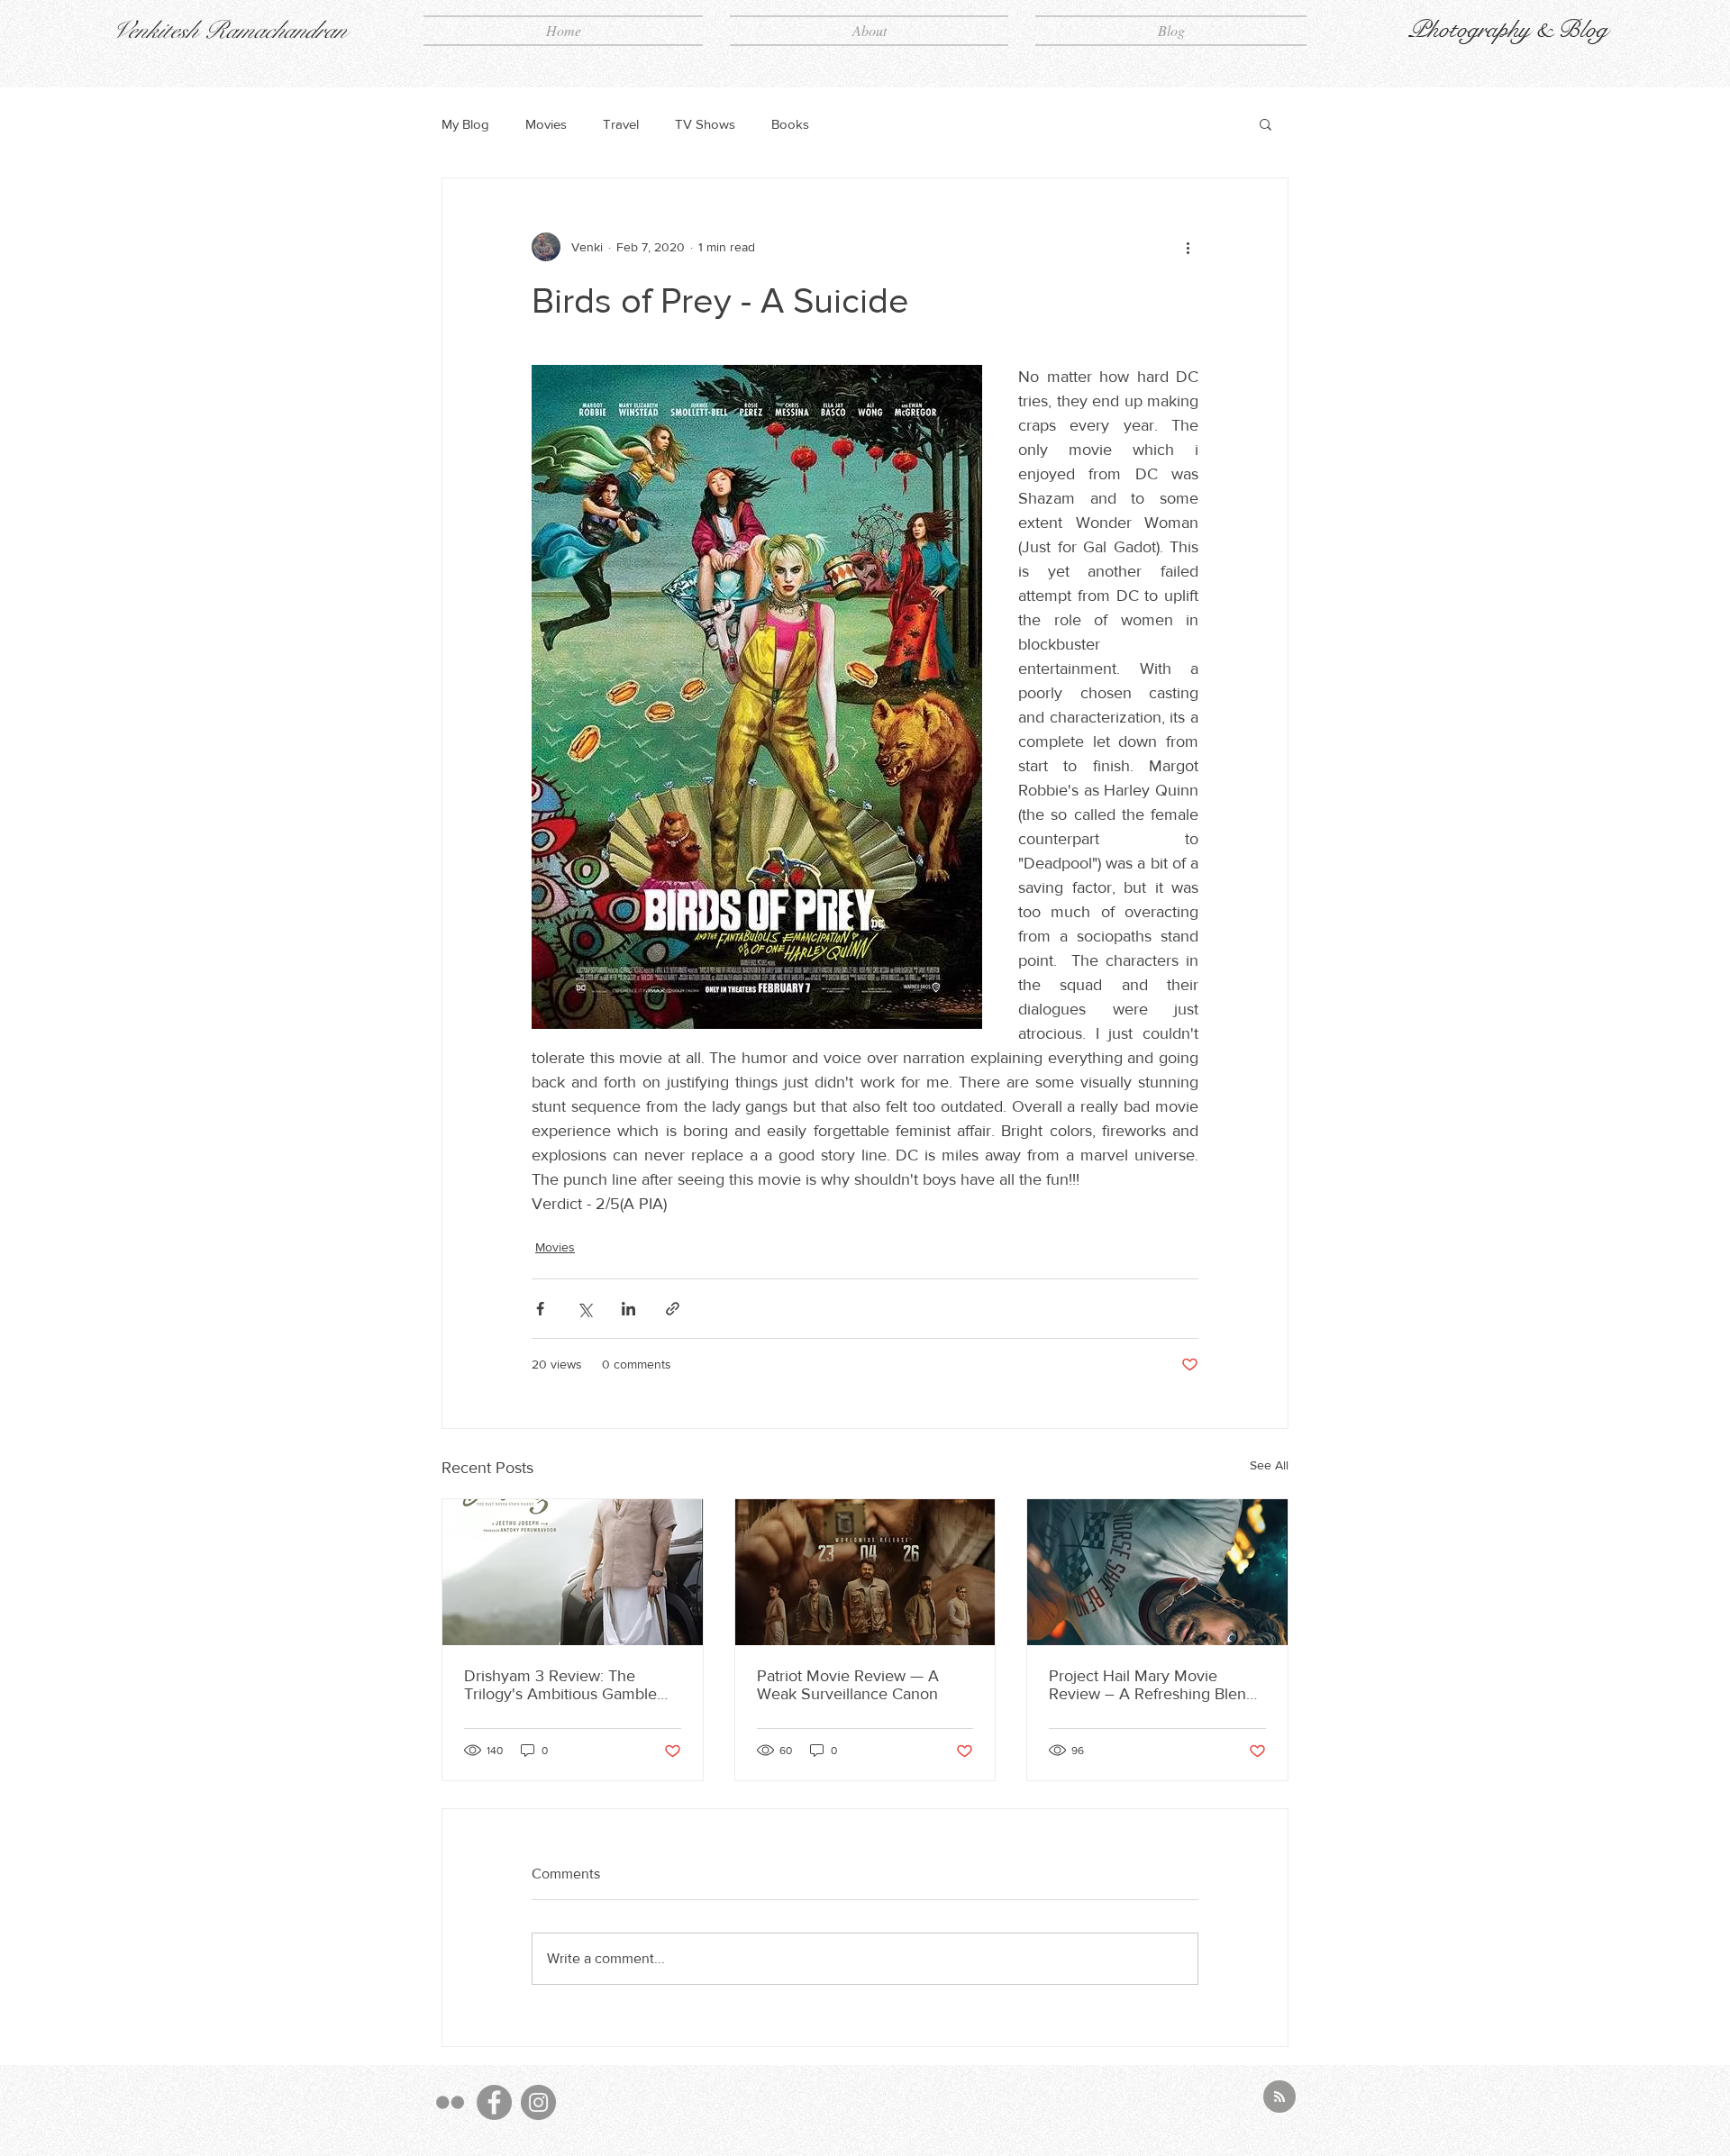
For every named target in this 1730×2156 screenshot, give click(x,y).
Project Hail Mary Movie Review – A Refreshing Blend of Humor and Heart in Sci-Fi (1152, 1685)
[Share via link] (673, 1309)
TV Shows (705, 124)
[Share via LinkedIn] (628, 1309)
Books (790, 124)
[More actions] (1188, 247)
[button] (1266, 123)
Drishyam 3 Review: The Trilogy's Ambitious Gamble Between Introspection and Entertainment (560, 1685)
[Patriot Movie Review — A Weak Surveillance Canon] (865, 1572)
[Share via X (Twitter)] (584, 1309)
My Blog (465, 124)
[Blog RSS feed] (1279, 2097)
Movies (546, 124)
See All (1269, 1465)
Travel (621, 124)
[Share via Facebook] (540, 1309)
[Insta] (538, 2102)
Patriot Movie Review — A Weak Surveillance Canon (848, 1685)
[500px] (450, 2102)
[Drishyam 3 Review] (573, 1572)
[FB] (494, 2102)
